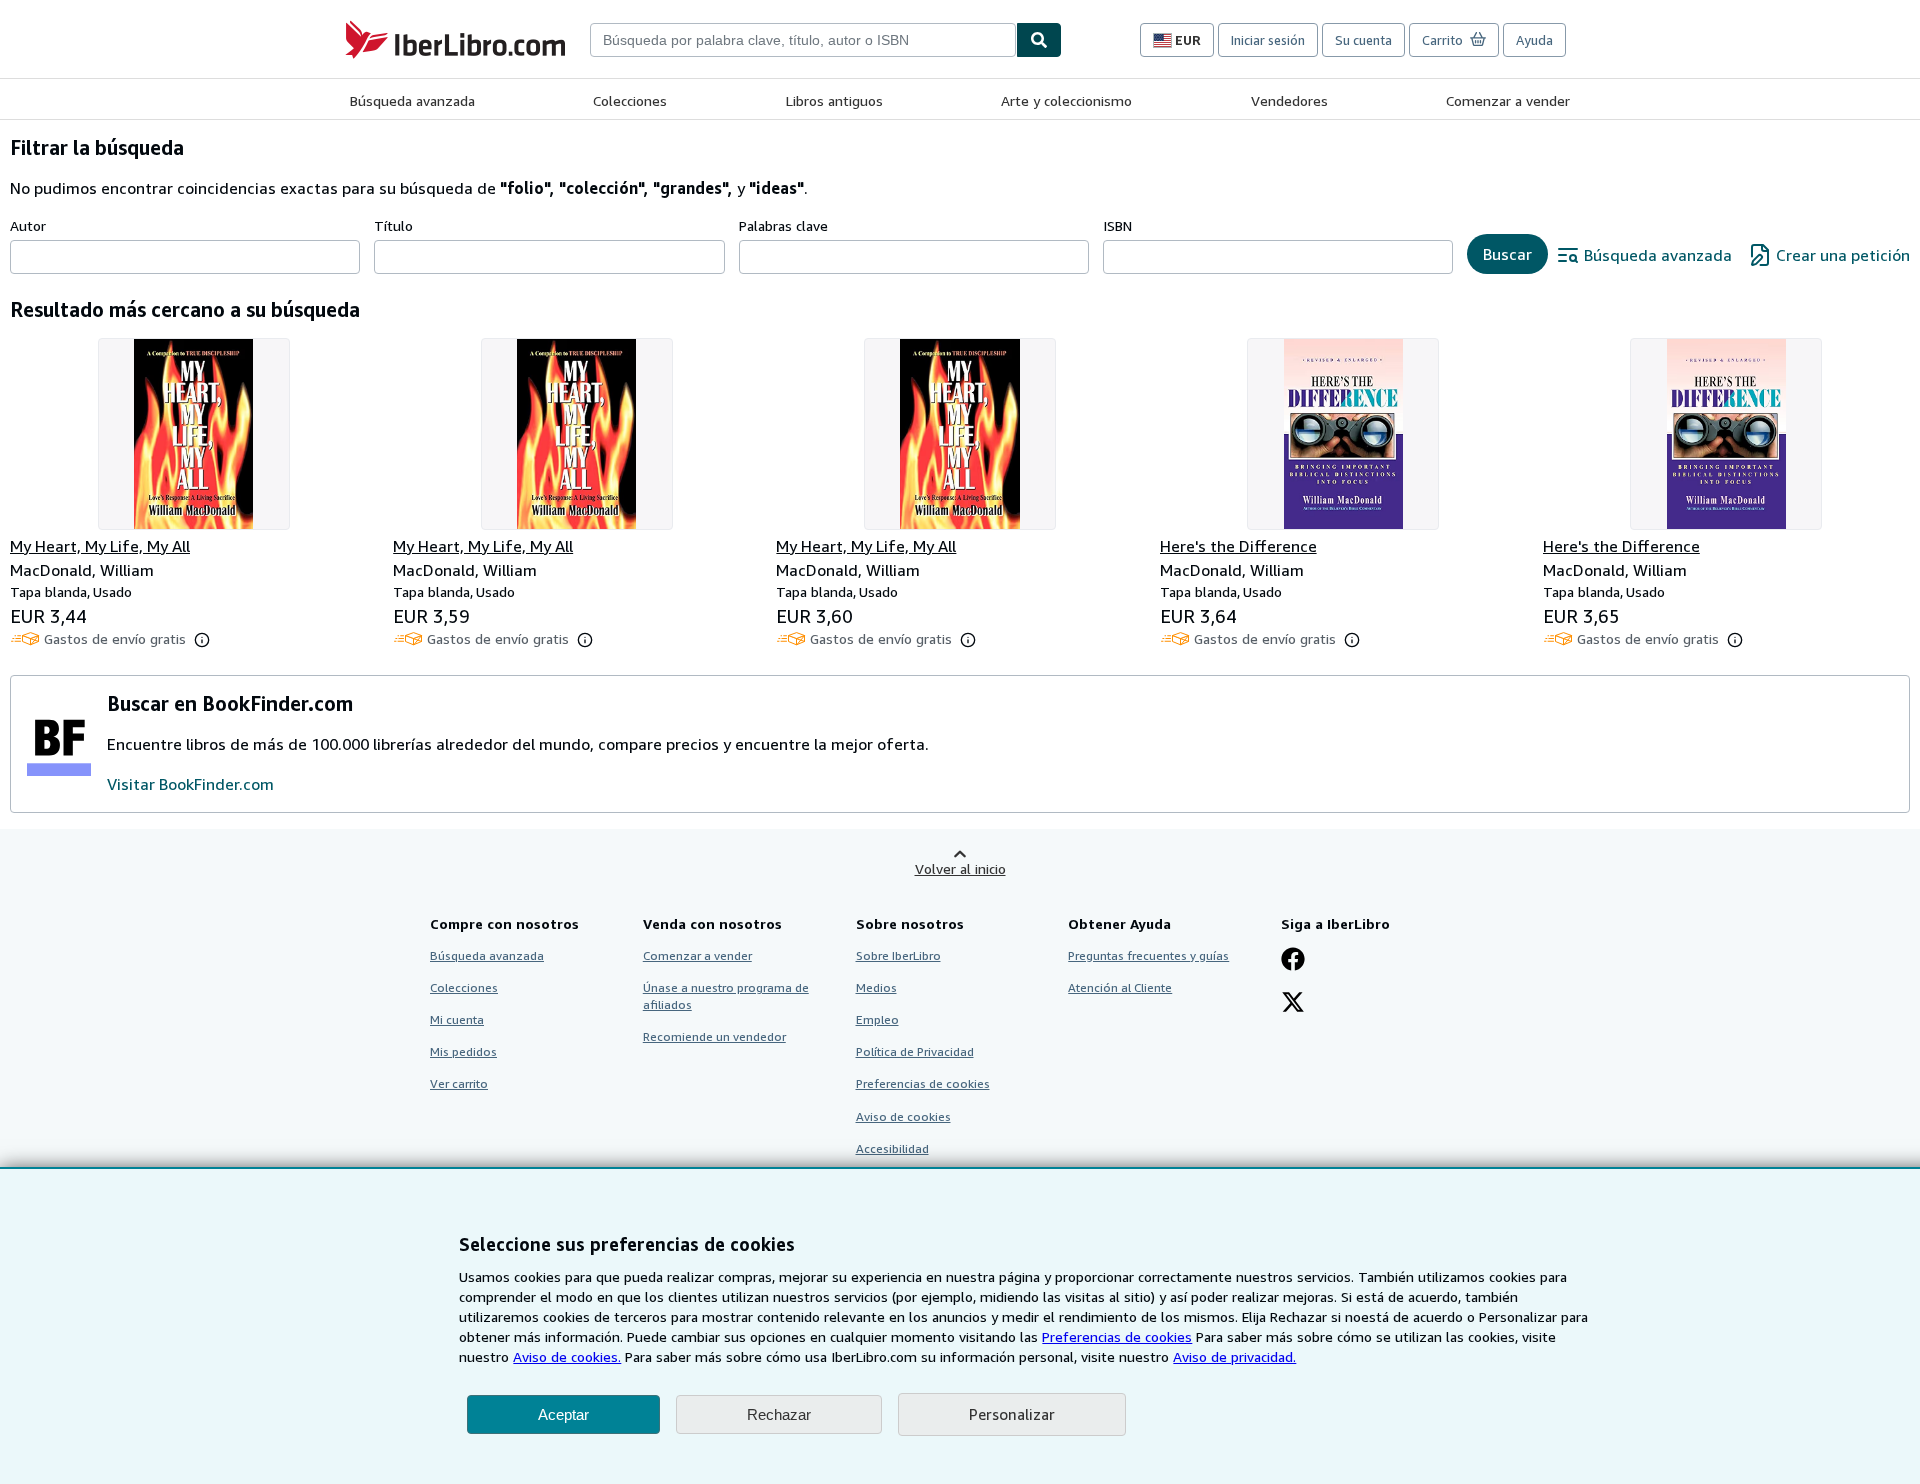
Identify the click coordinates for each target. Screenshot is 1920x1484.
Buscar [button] (1507, 254)
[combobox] (803, 40)
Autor (28, 225)
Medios (876, 987)
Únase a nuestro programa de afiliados (726, 996)
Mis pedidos (463, 1051)
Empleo (877, 1019)
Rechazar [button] (779, 1414)
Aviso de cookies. (567, 1356)
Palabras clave (783, 225)
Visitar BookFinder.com (190, 784)
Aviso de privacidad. (1234, 1356)
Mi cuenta (457, 1019)
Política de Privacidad (915, 1051)
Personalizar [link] (1012, 1414)
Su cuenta (1363, 40)
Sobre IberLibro (898, 955)
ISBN (1117, 225)
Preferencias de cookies (1117, 1336)
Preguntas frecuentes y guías (1148, 955)
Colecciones (630, 100)
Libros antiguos (834, 100)
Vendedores (1289, 100)
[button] (202, 640)
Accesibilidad (892, 1148)
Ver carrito (459, 1083)
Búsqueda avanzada (412, 100)
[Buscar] (1039, 40)
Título (393, 225)
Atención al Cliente (1120, 987)
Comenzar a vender (1508, 100)
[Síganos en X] (1293, 1004)
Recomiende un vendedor (714, 1036)
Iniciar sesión (1268, 40)
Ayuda (1534, 40)
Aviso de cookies (903, 1116)
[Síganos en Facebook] (1293, 961)
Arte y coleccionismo (1066, 100)
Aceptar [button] (563, 1414)
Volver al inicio (960, 868)
